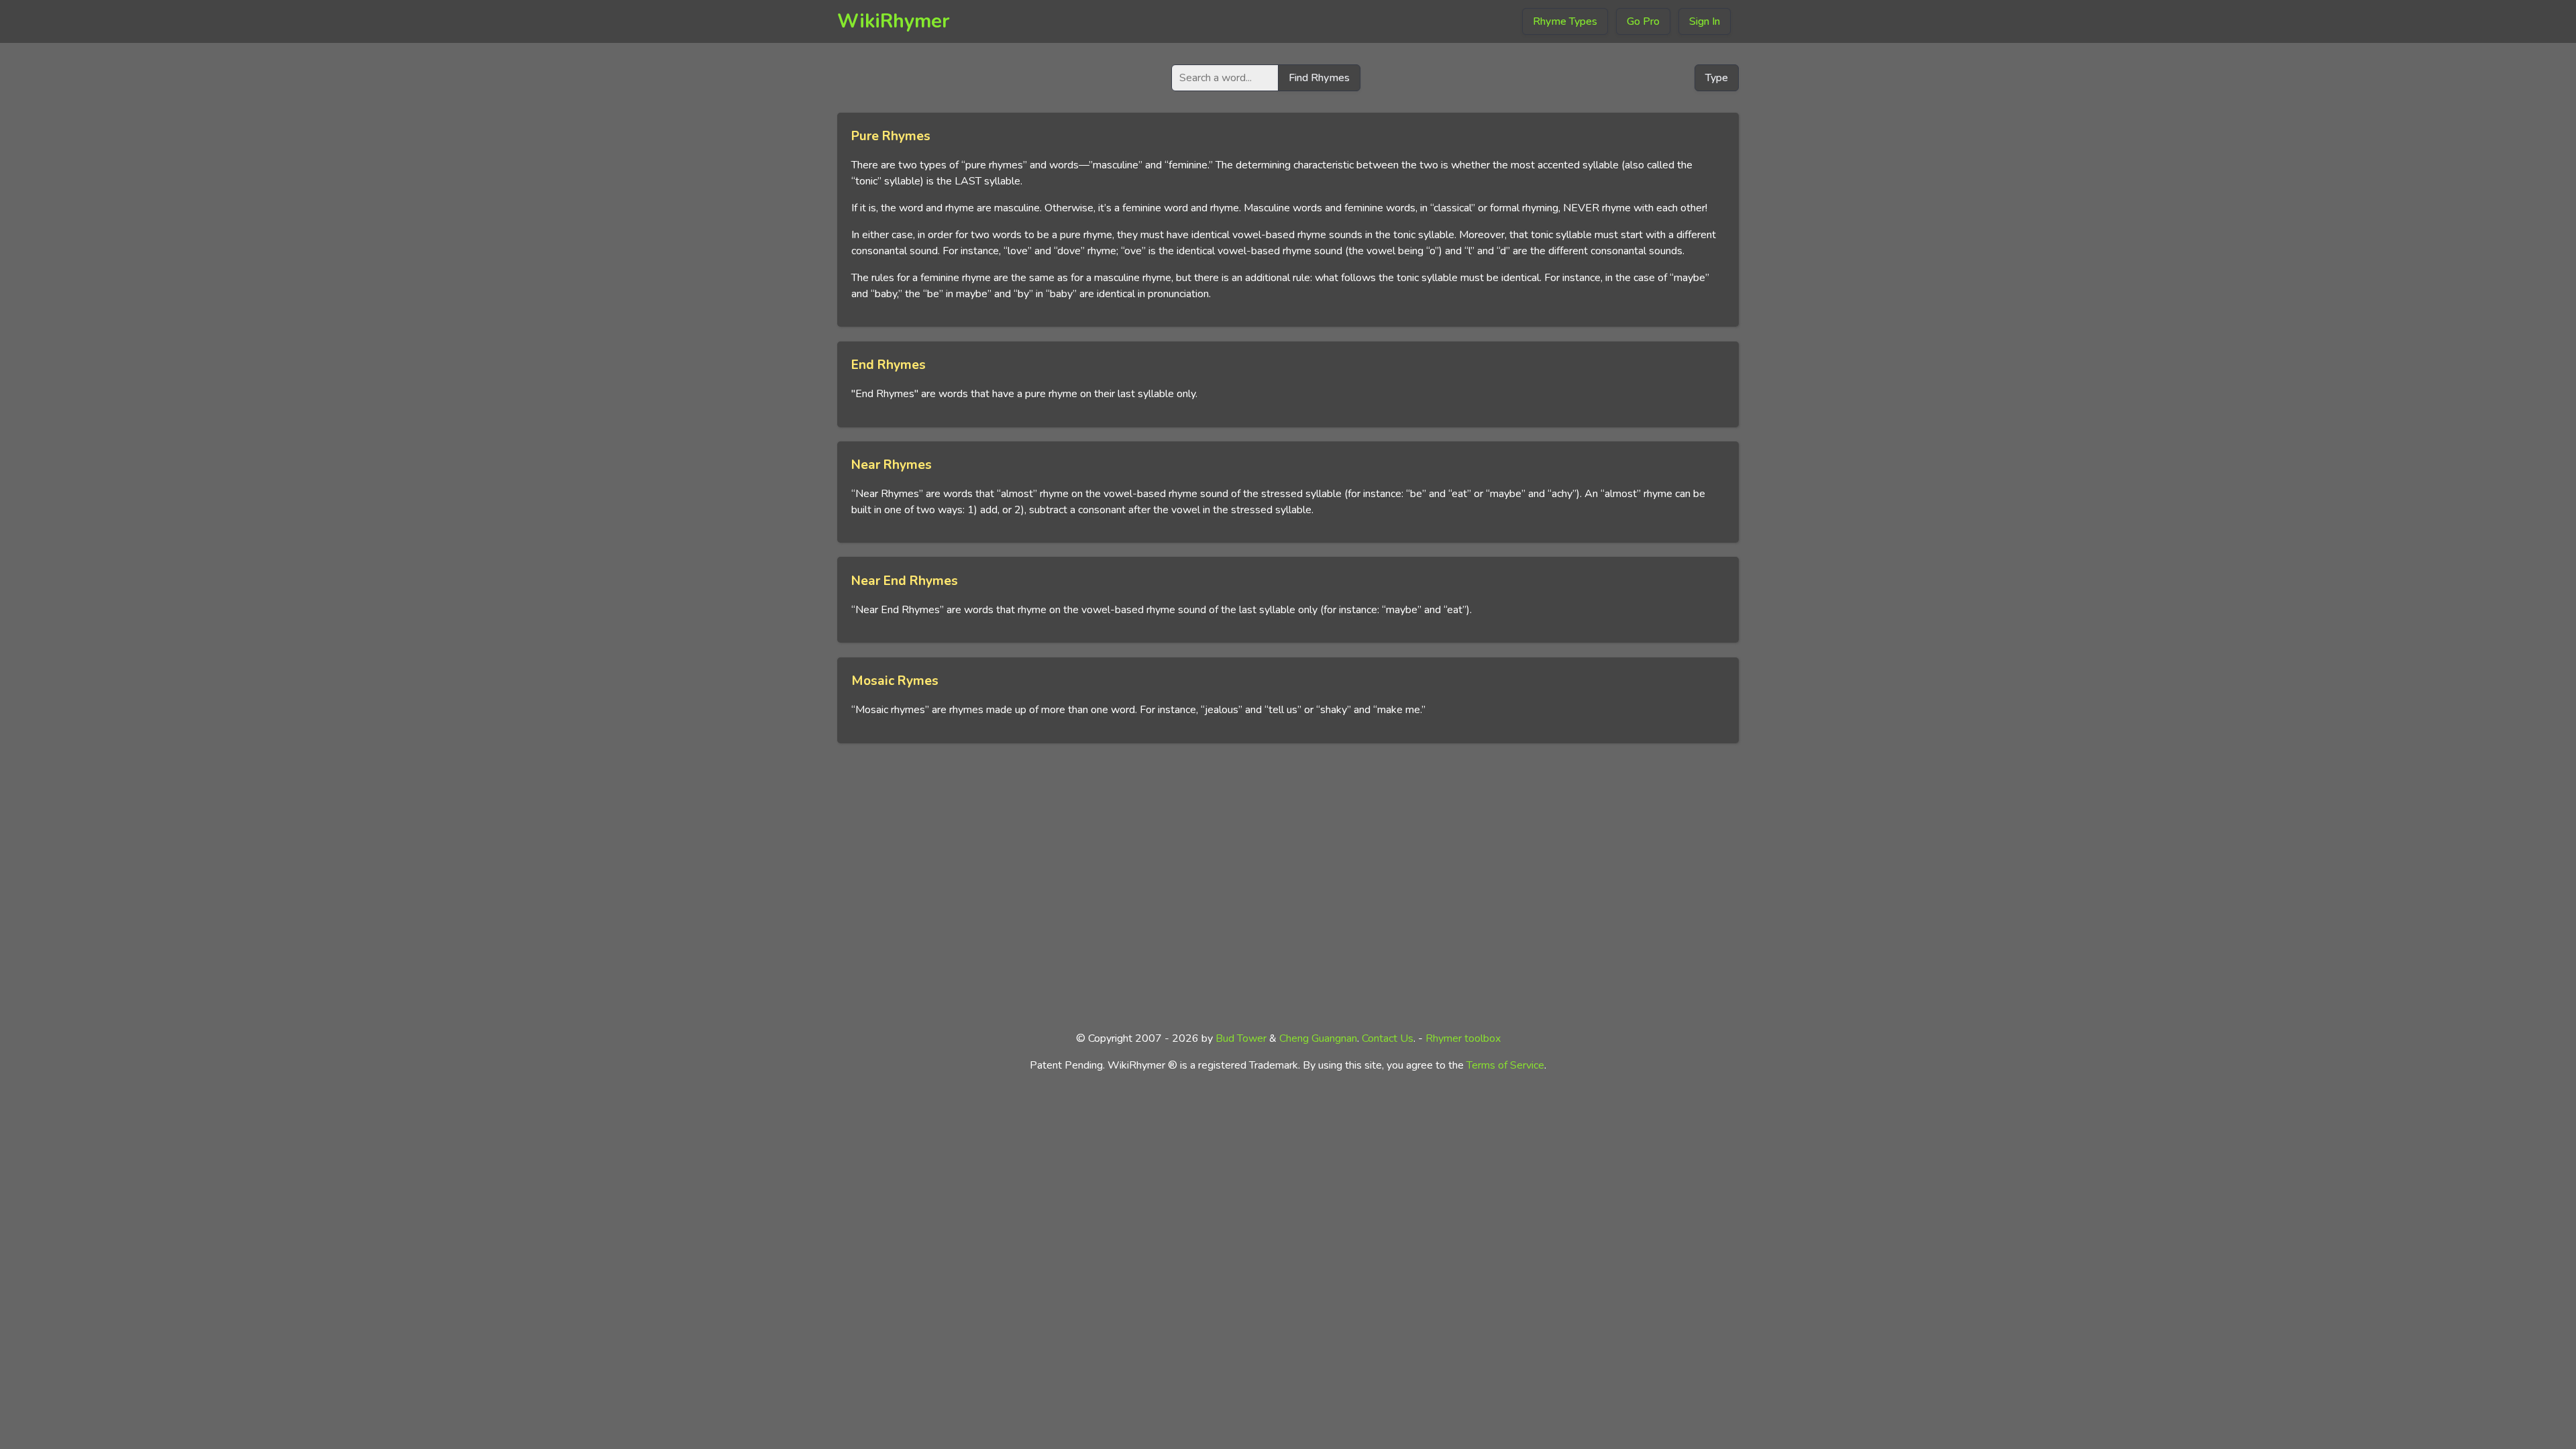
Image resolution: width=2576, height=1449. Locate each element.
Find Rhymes (1319, 78)
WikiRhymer (894, 21)
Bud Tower (1241, 1038)
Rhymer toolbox (1463, 1038)
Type (1717, 78)
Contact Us (1388, 1038)
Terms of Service (1505, 1065)
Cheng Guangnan (1318, 1038)
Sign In (1705, 21)
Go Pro (1643, 21)
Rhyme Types (1565, 21)
